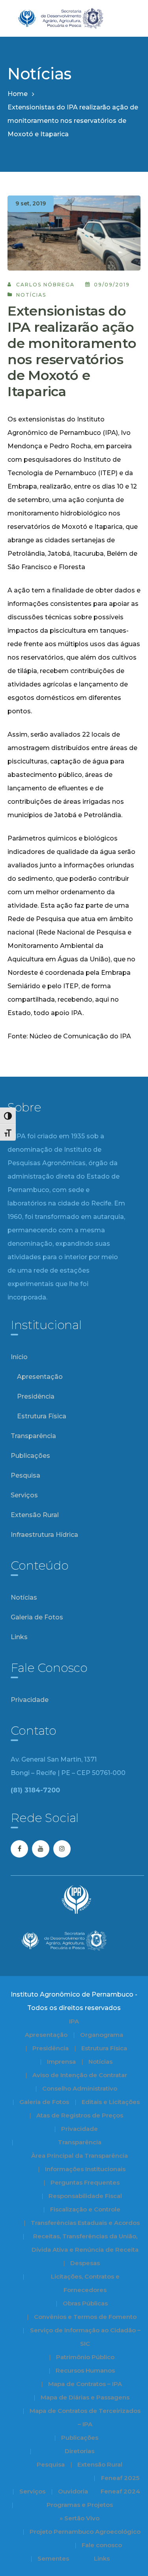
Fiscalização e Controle (85, 2209)
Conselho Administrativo (80, 2088)
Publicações (30, 1456)
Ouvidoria (73, 2491)
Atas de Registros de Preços (80, 2115)
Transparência (33, 1436)
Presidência (36, 1396)
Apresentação (40, 1377)
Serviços (24, 1495)
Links (19, 1637)
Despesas (85, 2263)
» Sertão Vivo (80, 2518)
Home (18, 94)
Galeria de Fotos (37, 1617)
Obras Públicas (85, 2303)
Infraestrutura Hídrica (44, 1535)
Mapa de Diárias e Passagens (85, 2397)
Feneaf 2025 (120, 2478)
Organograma (102, 2035)
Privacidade (30, 1700)
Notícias (31, 295)
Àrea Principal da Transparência (80, 2156)
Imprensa (61, 2062)
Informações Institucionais (85, 2169)
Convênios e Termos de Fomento (85, 2317)
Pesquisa (25, 1475)
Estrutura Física (42, 1416)
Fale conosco (102, 2545)
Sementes (53, 2558)
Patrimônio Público (85, 2357)
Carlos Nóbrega (45, 285)
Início (19, 1357)
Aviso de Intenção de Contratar (80, 2075)
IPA (74, 2021)
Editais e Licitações (111, 2102)
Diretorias (80, 2451)
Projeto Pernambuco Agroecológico (85, 2532)
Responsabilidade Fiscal (85, 2196)
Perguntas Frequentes (85, 2182)
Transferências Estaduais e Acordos (85, 2223)
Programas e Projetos (80, 2505)
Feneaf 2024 (120, 2491)
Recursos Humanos (85, 2370)
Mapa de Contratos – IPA (85, 2384)
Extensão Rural (35, 1515)
